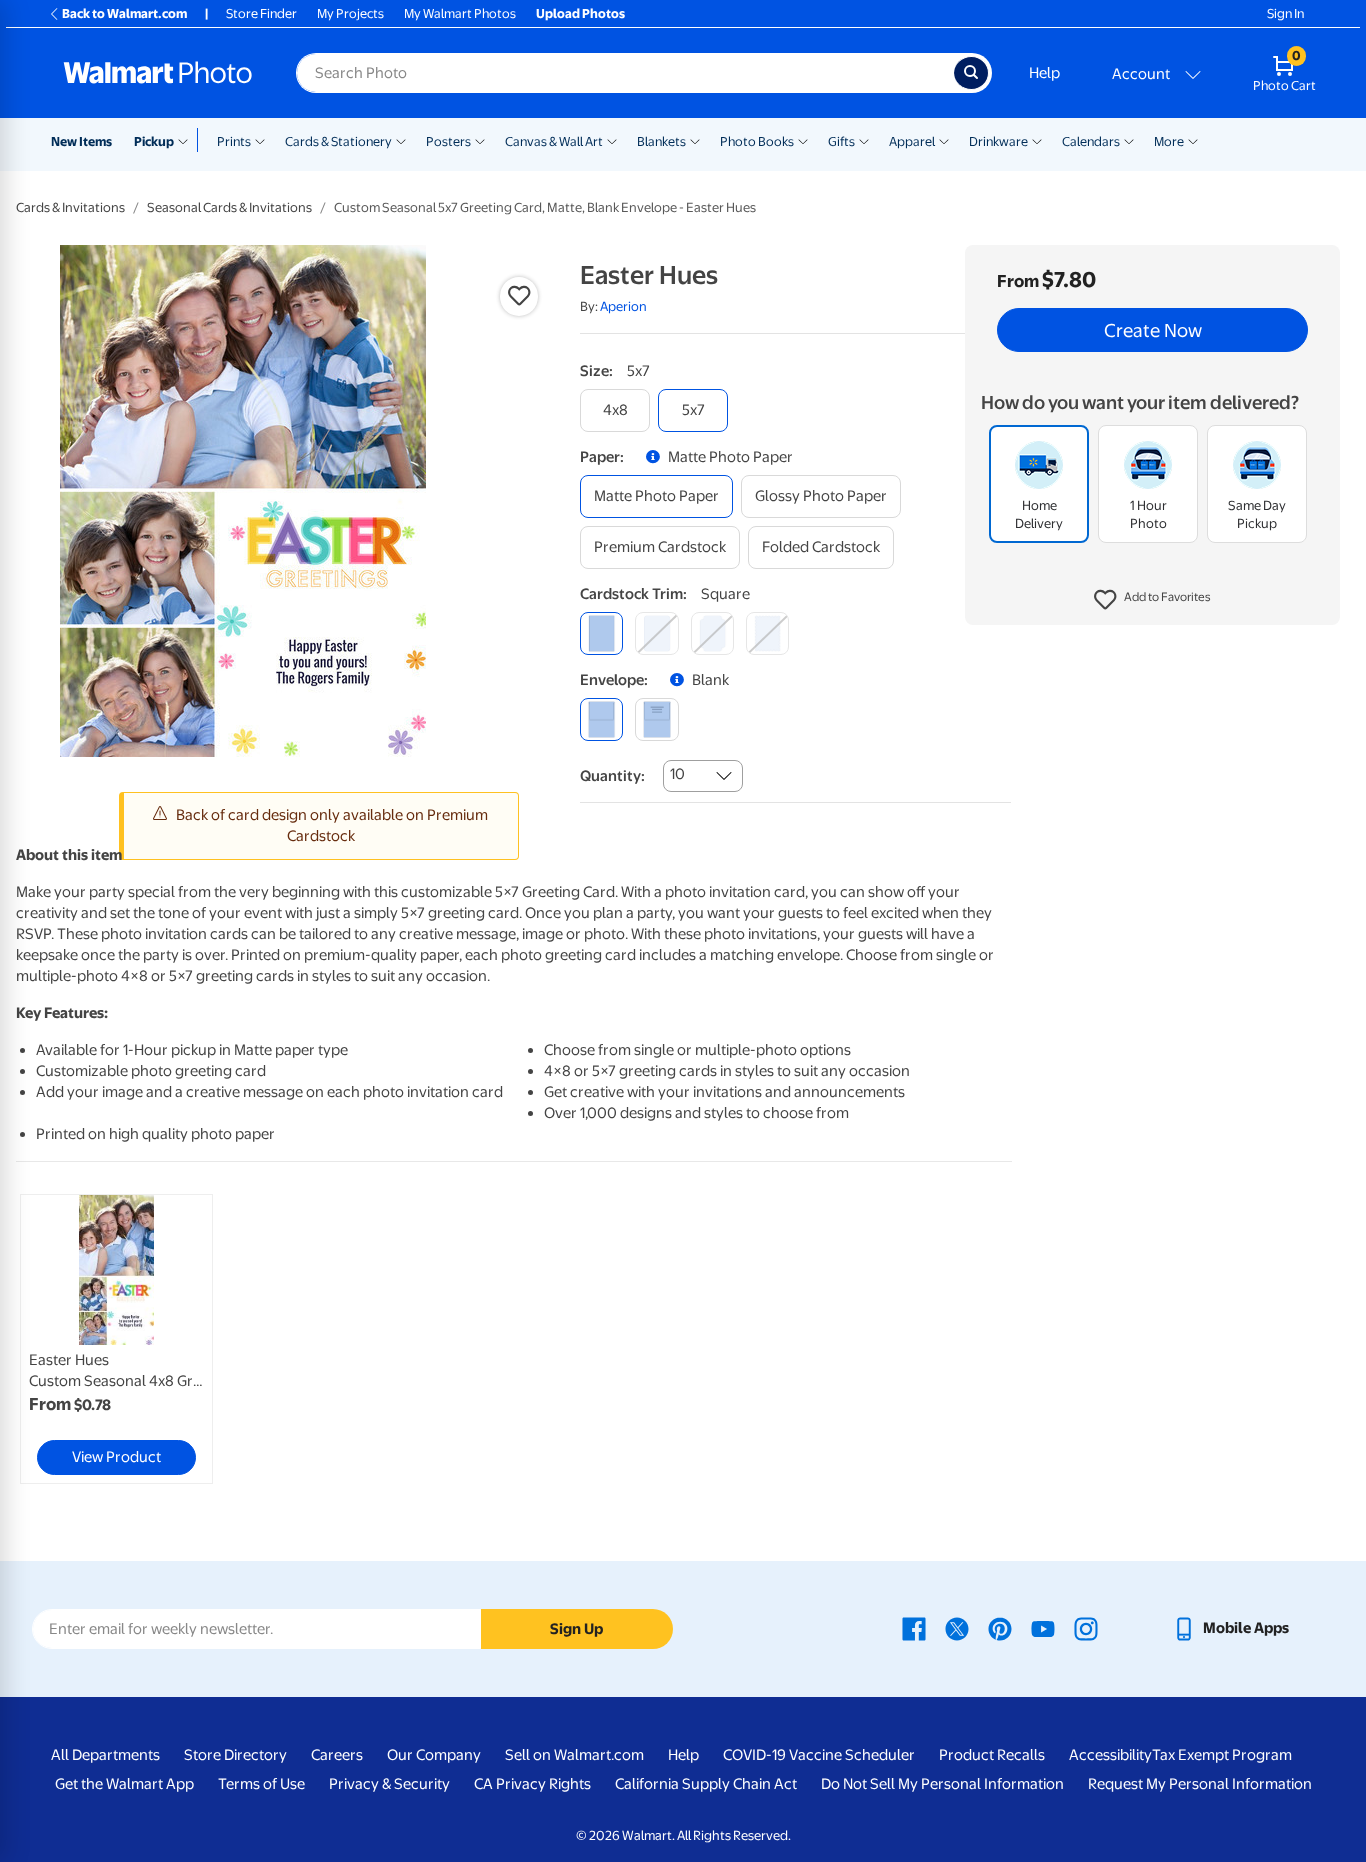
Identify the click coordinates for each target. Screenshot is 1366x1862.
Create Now (1153, 330)
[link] (116, 1339)
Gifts (841, 141)
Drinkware (998, 141)
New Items (81, 141)
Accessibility (1110, 1755)
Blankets (661, 141)
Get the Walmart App (124, 1784)
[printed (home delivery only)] (656, 719)
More (1169, 141)
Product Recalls (992, 1755)
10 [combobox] (677, 774)
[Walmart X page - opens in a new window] (957, 1628)
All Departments (105, 1755)
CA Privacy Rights (532, 1784)
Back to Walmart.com (124, 13)
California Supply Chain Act (706, 1784)
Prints (234, 141)
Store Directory (235, 1755)
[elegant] (712, 633)
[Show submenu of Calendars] (1129, 140)
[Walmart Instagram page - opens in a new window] (1086, 1628)
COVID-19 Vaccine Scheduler (819, 1755)
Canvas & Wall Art (554, 141)
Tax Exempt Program (1222, 1755)
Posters (448, 141)
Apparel (912, 141)
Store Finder (261, 13)
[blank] (601, 719)
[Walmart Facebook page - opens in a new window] (914, 1628)
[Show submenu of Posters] (480, 140)
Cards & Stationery (338, 141)
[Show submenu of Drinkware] (1037, 140)
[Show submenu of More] (1193, 140)
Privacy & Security (389, 1784)
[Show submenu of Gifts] (864, 140)
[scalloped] (767, 633)
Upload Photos (580, 13)
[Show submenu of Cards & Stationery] (401, 140)
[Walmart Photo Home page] (158, 73)
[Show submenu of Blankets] (695, 140)
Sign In (1285, 13)
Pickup (154, 141)
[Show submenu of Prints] (260, 140)
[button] (1152, 600)
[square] (601, 633)
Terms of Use (261, 1784)
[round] (656, 633)
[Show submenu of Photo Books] (803, 140)
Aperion (623, 306)
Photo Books (757, 141)
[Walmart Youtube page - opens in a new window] (1043, 1628)
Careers (337, 1755)
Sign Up (576, 1629)
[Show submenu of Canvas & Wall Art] (612, 140)
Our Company (434, 1755)
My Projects (350, 13)
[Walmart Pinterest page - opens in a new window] (1000, 1628)
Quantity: (612, 776)
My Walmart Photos (460, 13)
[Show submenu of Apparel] (944, 140)
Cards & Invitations (70, 207)
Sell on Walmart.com (574, 1755)
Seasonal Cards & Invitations (229, 207)
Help (1044, 73)
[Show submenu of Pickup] (187, 140)
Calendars (1091, 141)
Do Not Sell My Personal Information (942, 1784)
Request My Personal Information (1200, 1784)
